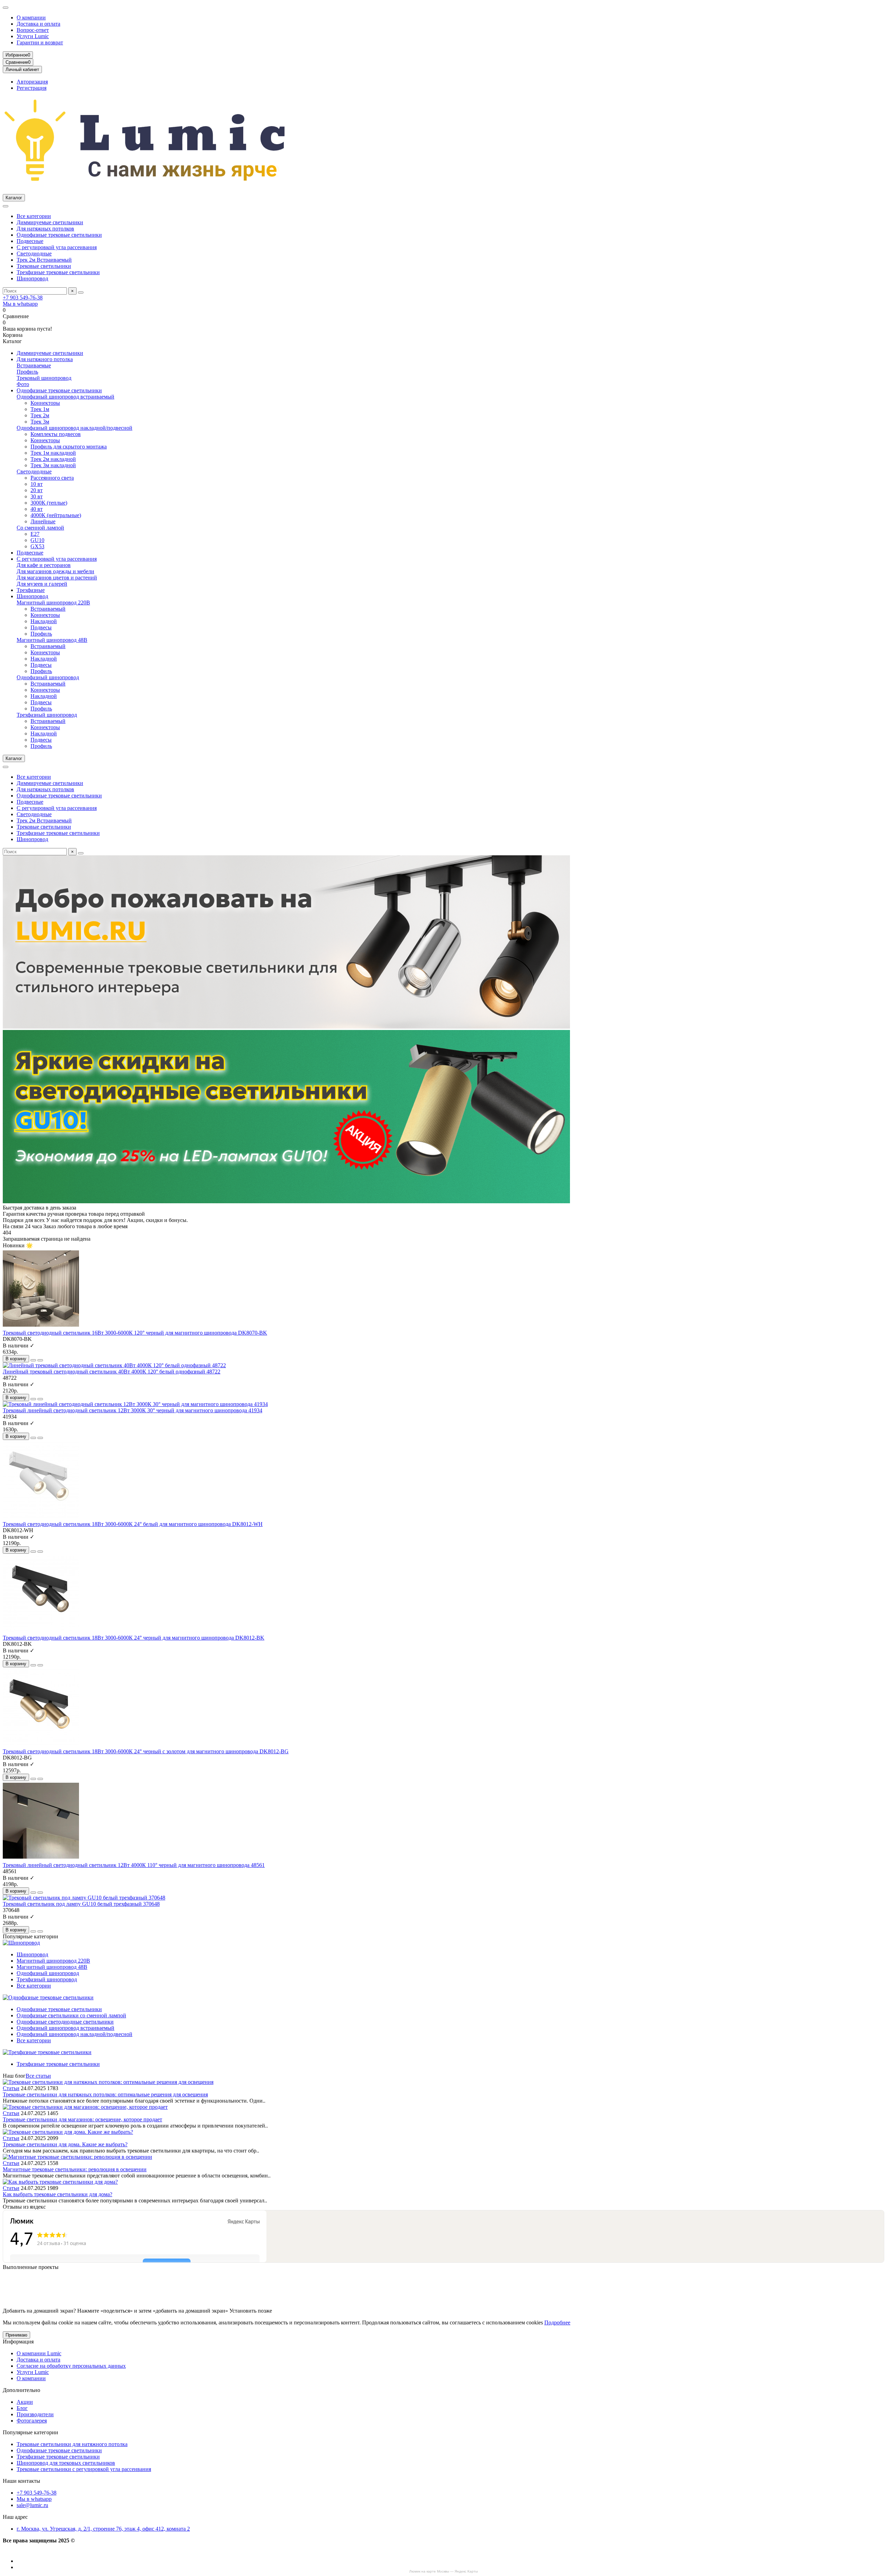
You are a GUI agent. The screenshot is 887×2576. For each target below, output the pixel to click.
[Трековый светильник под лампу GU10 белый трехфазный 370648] (84, 1898)
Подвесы (41, 627)
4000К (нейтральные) (56, 515)
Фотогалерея (32, 2421)
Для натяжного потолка (45, 359)
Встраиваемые (34, 365)
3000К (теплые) (49, 503)
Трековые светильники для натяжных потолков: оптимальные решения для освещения (105, 2094)
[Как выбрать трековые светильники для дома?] (60, 2182)
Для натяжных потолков (45, 229)
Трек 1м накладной (53, 453)
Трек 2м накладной (53, 459)
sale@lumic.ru (32, 2505)
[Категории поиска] (6, 206)
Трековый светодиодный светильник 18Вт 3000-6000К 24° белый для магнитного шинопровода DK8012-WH (133, 1524)
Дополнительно (21, 2390)
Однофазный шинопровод (48, 677)
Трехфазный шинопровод (47, 715)
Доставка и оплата (38, 24)
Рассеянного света (52, 478)
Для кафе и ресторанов (44, 565)
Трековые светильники (44, 266)
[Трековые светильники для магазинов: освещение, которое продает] (85, 2107)
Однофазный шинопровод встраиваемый (65, 397)
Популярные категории (30, 2432)
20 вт (37, 490)
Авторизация (32, 82)
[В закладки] (33, 1360)
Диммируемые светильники (50, 222)
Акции (25, 2402)
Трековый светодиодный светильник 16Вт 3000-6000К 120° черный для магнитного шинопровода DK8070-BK (135, 1333)
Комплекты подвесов (56, 434)
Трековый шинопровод (44, 378)
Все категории (34, 216)
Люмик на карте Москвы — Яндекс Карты (443, 2571)
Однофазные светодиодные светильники (65, 2022)
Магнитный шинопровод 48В (52, 640)
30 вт (37, 496)
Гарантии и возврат (40, 42)
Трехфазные (31, 590)
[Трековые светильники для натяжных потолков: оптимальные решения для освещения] (108, 2082)
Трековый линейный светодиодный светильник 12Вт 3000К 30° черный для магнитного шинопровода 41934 (133, 1410)
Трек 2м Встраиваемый (44, 260)
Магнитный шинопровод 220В (53, 602)
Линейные (43, 521)
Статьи (11, 2088)
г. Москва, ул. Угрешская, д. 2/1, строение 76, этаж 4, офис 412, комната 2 (103, 2529)
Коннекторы (45, 403)
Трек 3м (40, 422)
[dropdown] (6, 8)
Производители (35, 2414)
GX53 (37, 546)
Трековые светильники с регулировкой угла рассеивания (84, 2469)
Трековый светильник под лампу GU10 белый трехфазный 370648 (81, 1904)
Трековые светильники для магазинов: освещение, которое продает (82, 2119)
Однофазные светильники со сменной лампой (71, 2015)
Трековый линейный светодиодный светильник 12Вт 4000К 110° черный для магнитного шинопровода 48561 (134, 1865)
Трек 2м (40, 415)
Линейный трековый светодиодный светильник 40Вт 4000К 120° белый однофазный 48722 (112, 1372)
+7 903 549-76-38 (23, 298)
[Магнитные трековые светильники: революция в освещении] (77, 2157)
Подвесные (30, 241)
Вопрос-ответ (33, 30)
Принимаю (16, 2335)
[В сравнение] (40, 1360)
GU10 (37, 540)
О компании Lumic (39, 2353)
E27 (35, 534)
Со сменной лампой (40, 528)
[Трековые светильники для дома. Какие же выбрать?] (68, 2132)
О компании (31, 18)
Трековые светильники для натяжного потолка (72, 2444)
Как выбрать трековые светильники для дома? (58, 2194)
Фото (23, 384)
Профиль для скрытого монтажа (69, 447)
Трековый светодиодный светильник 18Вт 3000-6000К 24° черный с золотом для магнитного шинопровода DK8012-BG (146, 1751)
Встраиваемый (48, 609)
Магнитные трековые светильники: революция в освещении (75, 2169)
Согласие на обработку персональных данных (71, 2366)
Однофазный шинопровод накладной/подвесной (74, 428)
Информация (18, 2342)
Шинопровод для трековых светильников (66, 2463)
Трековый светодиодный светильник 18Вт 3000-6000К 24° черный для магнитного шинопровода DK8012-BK (134, 1638)
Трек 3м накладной (53, 465)
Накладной (44, 621)
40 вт (37, 509)
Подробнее (557, 2322)
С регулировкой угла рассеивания (57, 247)
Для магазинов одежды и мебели (55, 571)
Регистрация (32, 88)
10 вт (37, 484)
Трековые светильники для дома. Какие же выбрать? (65, 2144)
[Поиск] (81, 292)
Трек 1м (40, 409)
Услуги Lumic (33, 36)
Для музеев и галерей (42, 584)
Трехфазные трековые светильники (58, 272)
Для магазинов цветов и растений (57, 578)
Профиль (27, 372)
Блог (22, 2408)
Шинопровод (32, 278)
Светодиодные (34, 254)
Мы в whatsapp (20, 304)
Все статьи (38, 2076)
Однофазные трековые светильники (59, 235)
